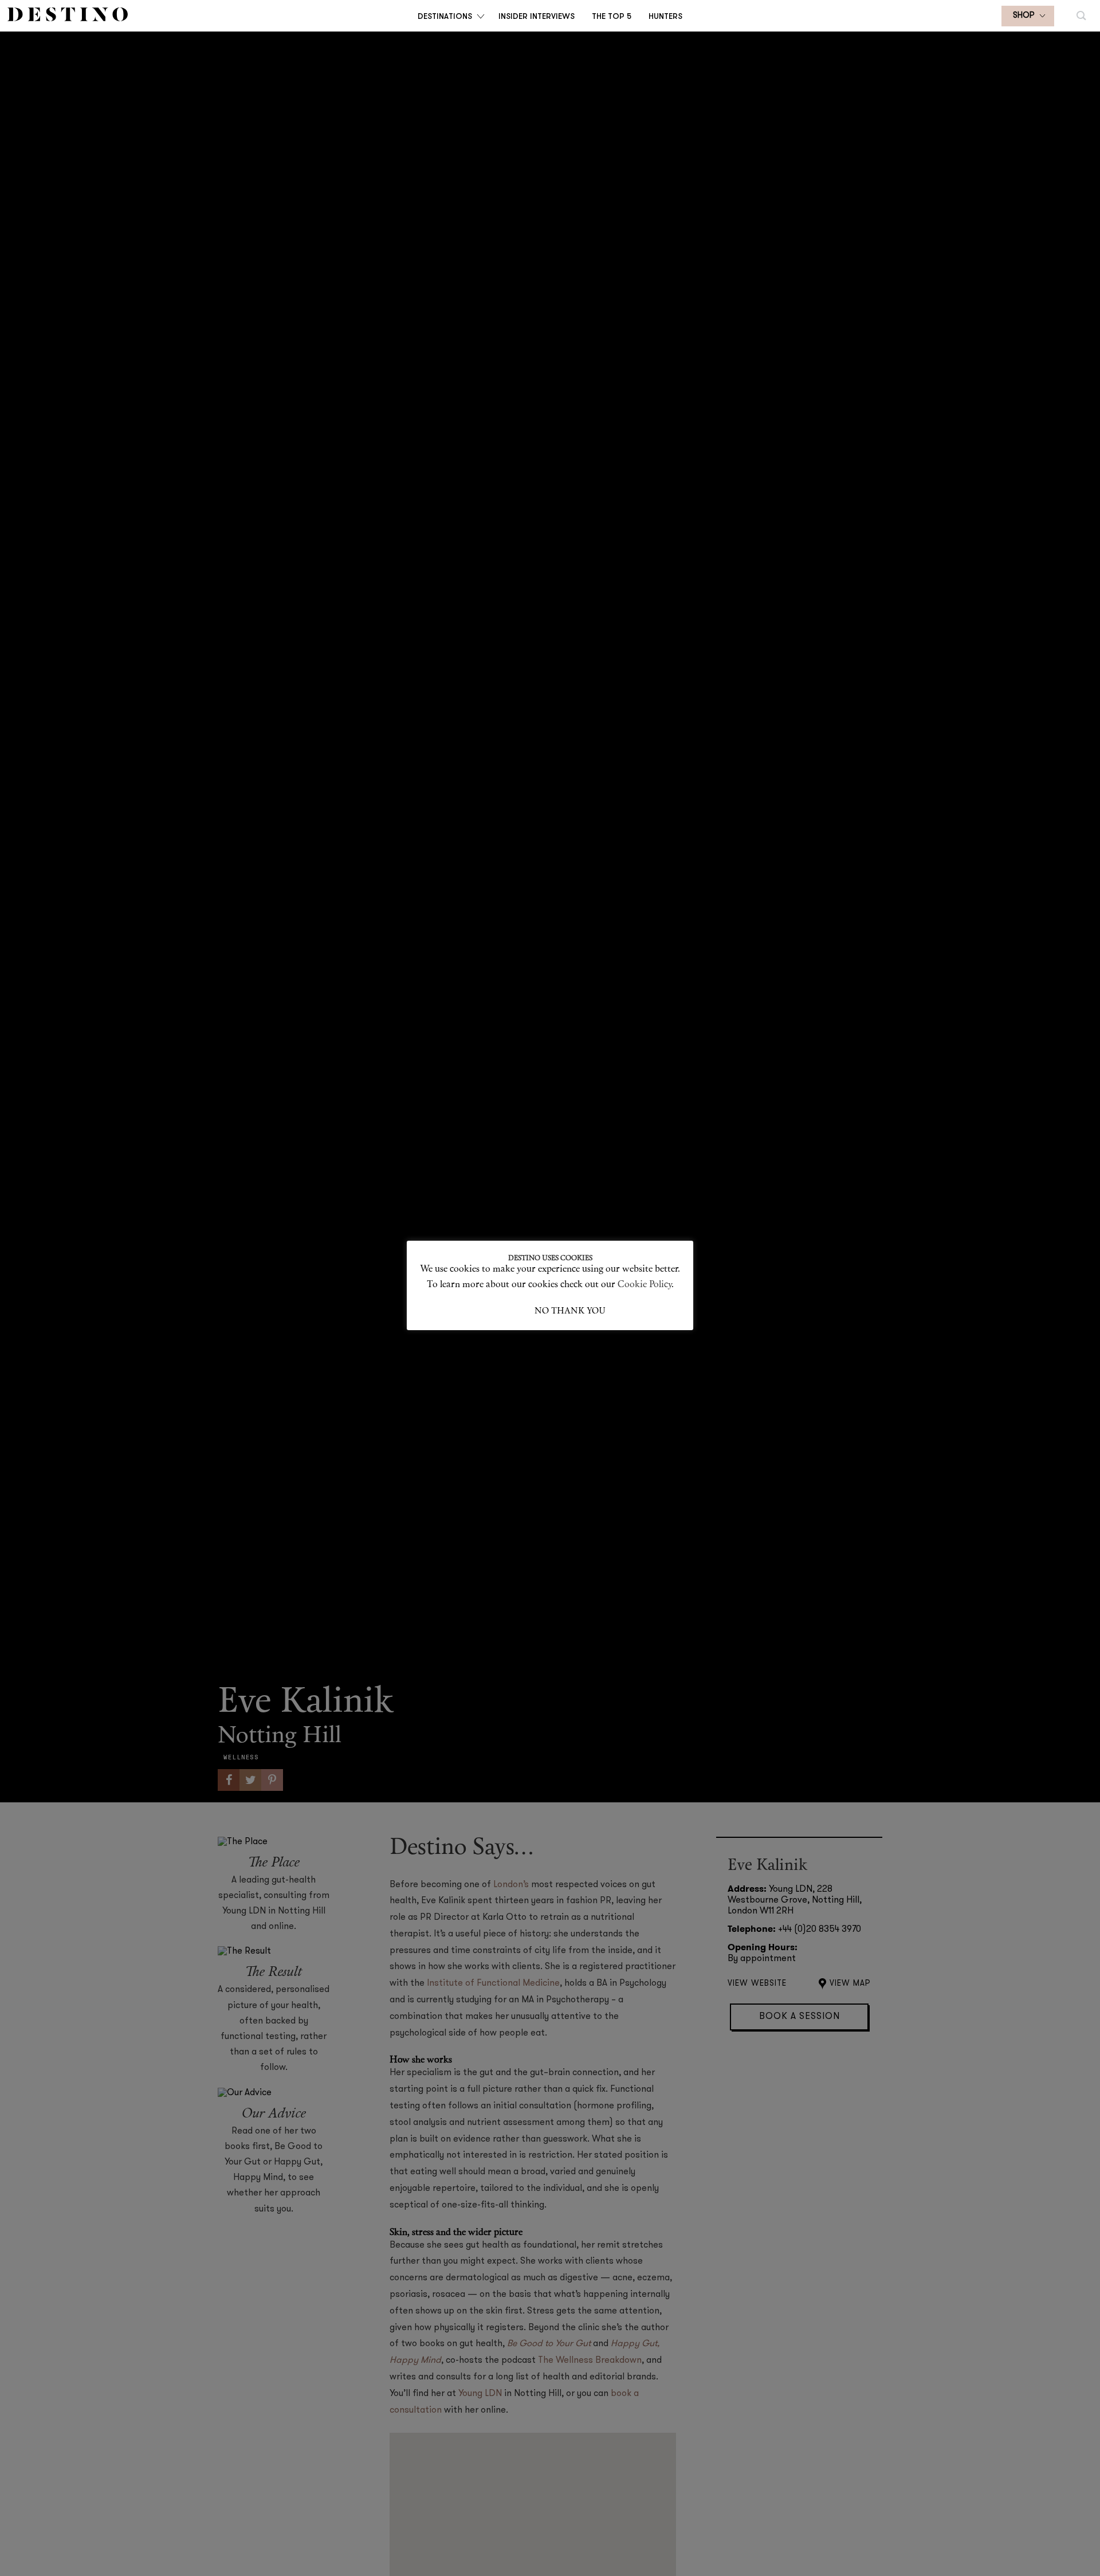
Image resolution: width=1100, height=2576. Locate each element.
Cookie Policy (645, 1285)
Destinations (445, 16)
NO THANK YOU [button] (570, 1311)
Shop (1024, 16)
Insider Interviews (537, 16)
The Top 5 (612, 16)
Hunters (665, 16)
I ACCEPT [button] (514, 1311)
